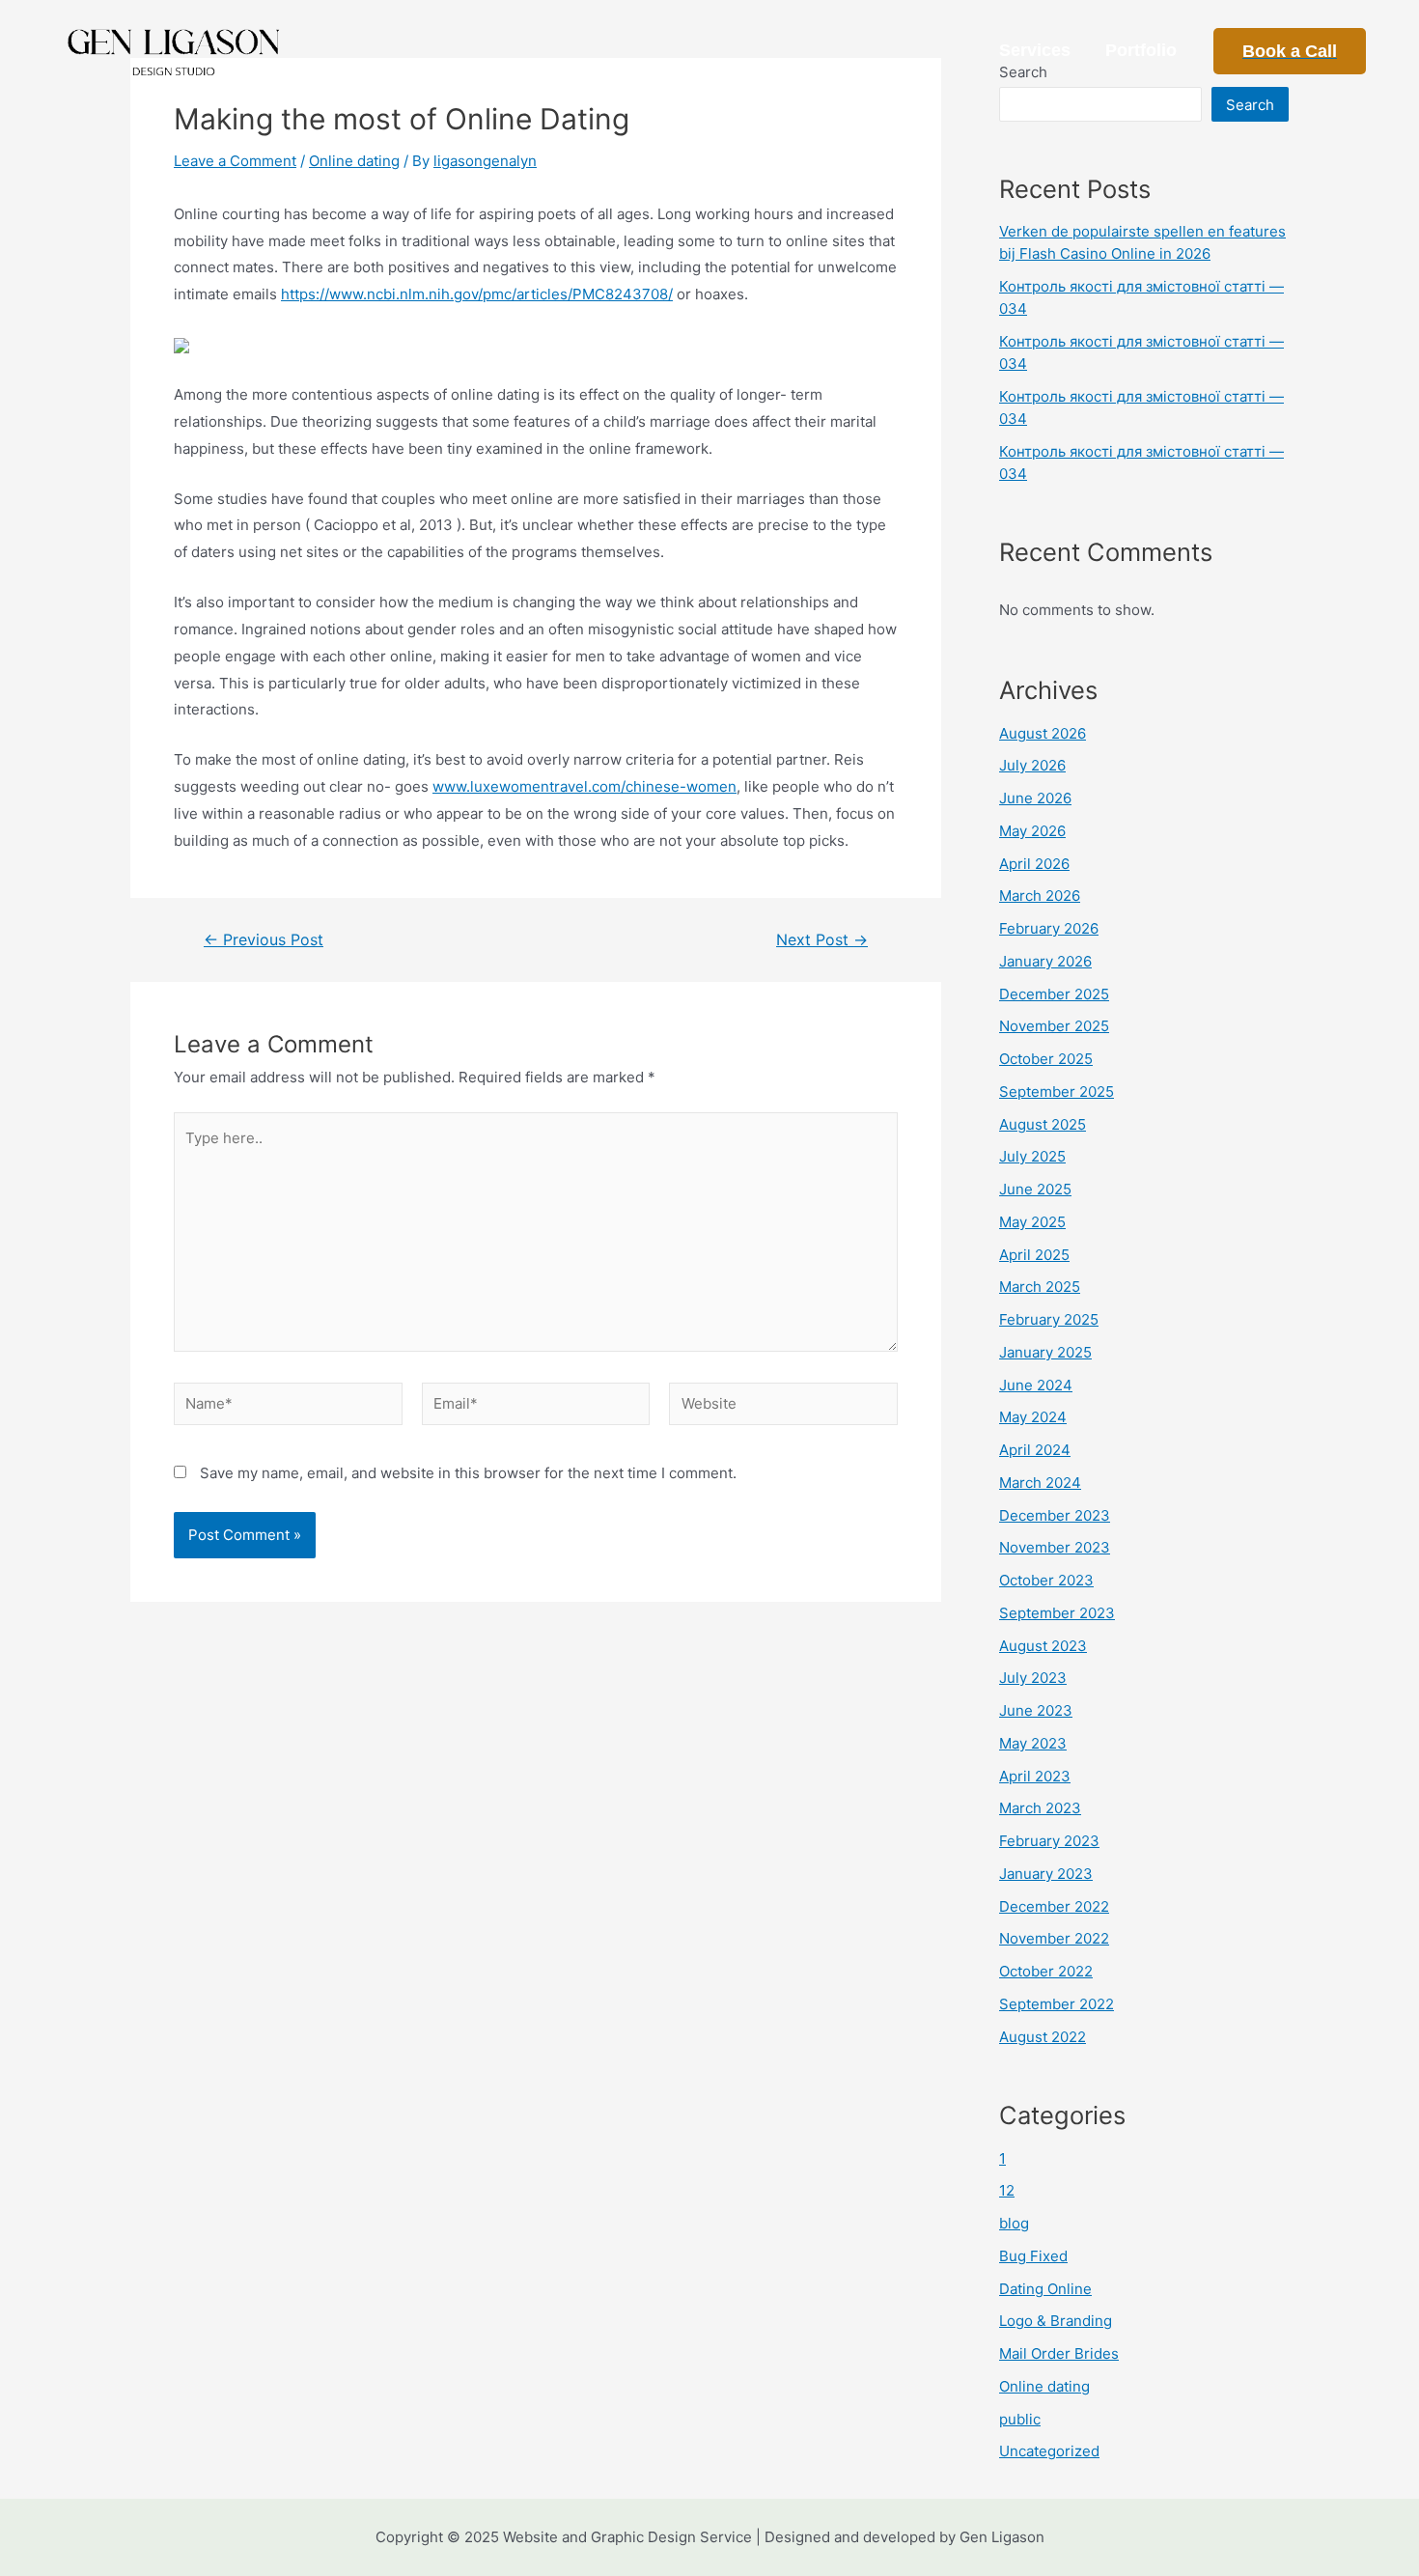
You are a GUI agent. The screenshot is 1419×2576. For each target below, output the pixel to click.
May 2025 (1032, 1222)
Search (1250, 105)
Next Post (822, 940)
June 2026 (1035, 798)
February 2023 (1049, 1841)
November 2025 (1054, 1026)
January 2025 (1045, 1352)
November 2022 (1054, 1938)
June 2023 (1036, 1710)
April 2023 (1035, 1776)
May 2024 (1033, 1417)
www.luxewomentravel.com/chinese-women (584, 786)
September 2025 (1057, 1092)
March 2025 (1040, 1287)
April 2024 (1035, 1450)
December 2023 (1055, 1515)
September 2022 (1057, 2004)
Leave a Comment (235, 161)
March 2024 (1040, 1483)
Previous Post (264, 940)
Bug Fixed (1033, 2256)
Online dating (354, 161)
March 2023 (1040, 1808)
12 (1007, 2190)
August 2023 (1043, 1646)
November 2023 (1055, 1547)
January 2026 (1045, 961)
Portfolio (1141, 50)
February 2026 (1049, 928)
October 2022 (1046, 1971)
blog (1014, 2223)
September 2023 (1057, 1613)
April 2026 (1034, 864)
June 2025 (1035, 1189)
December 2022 (1054, 1906)
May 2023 (1033, 1743)
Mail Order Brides (1059, 2353)
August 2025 (1043, 1124)
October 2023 (1046, 1580)
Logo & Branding (1056, 2321)
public (1020, 2419)
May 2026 (1032, 831)
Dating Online (1045, 2289)
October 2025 (1046, 1059)
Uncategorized (1049, 2451)
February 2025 (1049, 1319)
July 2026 (1032, 765)
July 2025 (1032, 1156)
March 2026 (1040, 896)
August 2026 (1043, 733)
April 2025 (1034, 1255)
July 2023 (1033, 1678)
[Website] (783, 1407)
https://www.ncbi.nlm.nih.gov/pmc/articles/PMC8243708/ (477, 294)
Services (1035, 50)
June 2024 (1036, 1385)
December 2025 (1054, 994)
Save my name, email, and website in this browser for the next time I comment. (468, 1473)
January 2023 (1046, 1874)
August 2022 (1043, 2037)
